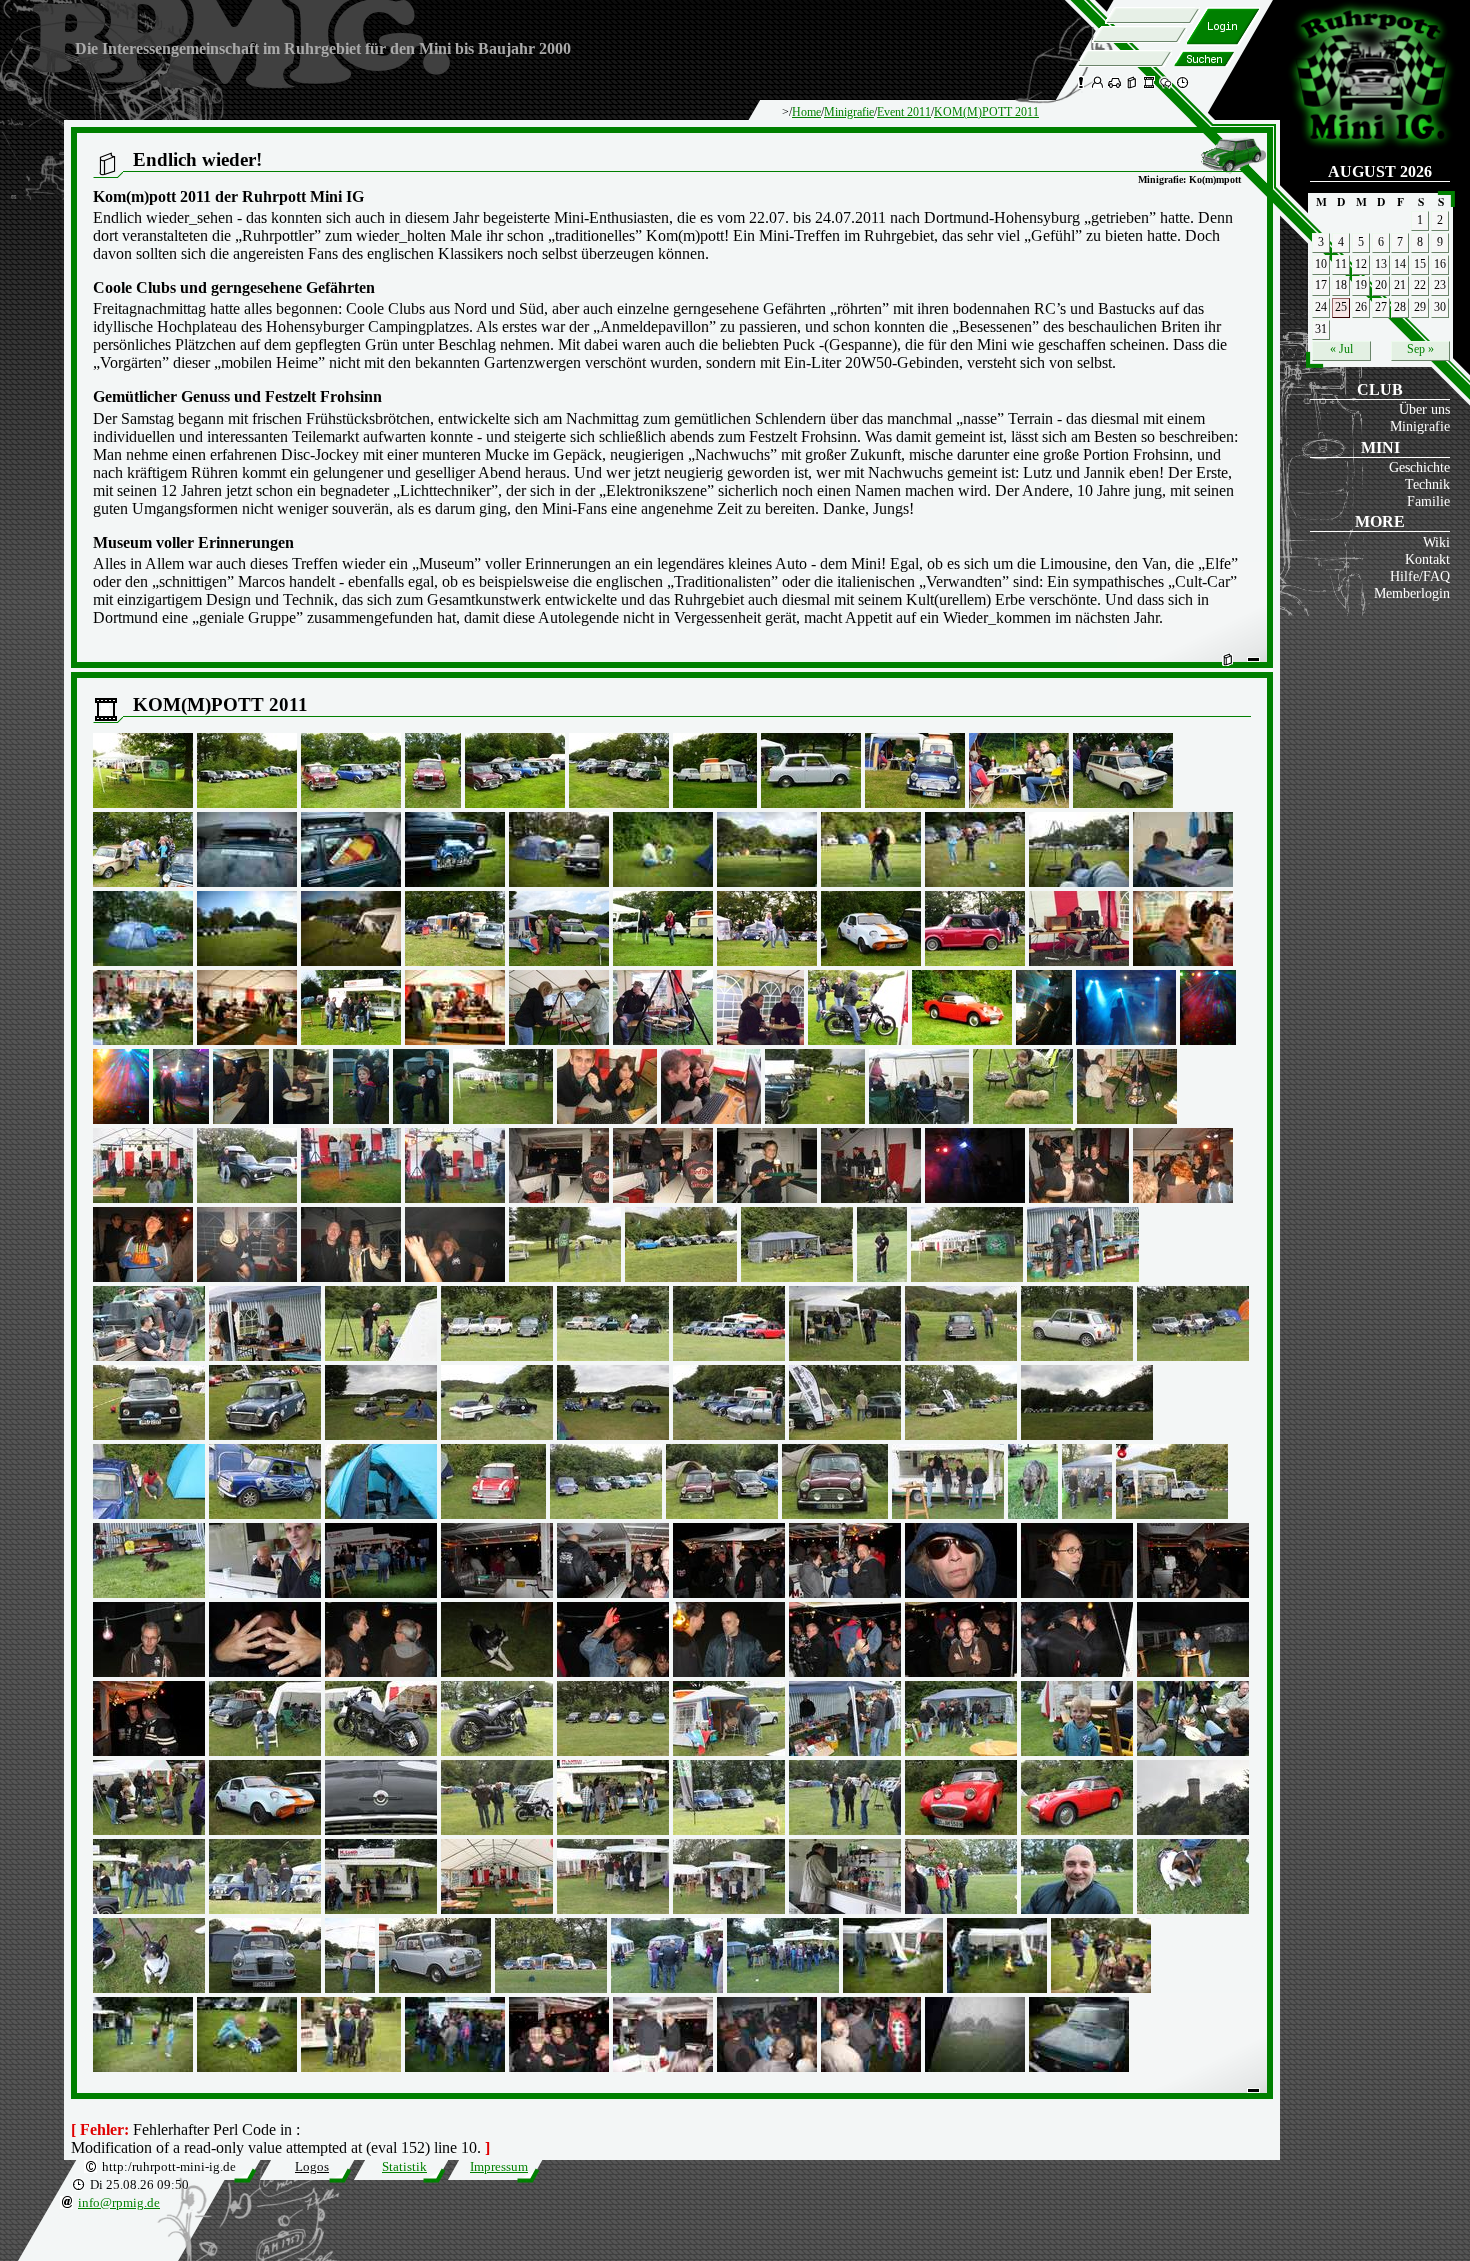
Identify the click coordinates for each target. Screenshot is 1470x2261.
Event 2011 (904, 112)
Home (806, 112)
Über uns (1424, 409)
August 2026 (1380, 171)
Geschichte (1419, 467)
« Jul (1341, 349)
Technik (1427, 484)
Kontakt (1427, 559)
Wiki (1436, 542)
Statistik (404, 2167)
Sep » (1420, 349)
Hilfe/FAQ (1420, 576)
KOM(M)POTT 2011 (986, 112)
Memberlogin (1412, 593)
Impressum (499, 2167)
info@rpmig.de (119, 2203)
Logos (312, 2167)
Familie (1428, 501)
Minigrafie (1420, 426)
